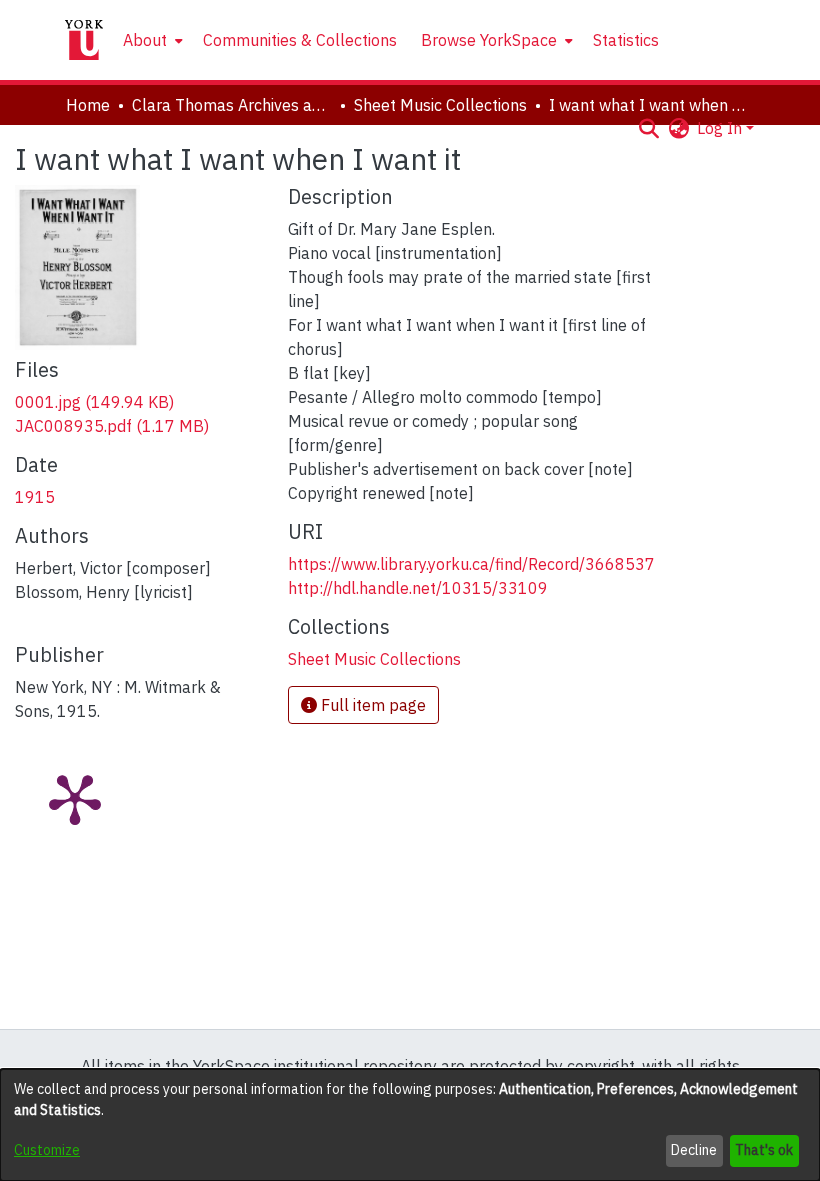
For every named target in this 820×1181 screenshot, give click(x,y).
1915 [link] (35, 497)
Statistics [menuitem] (626, 40)
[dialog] (410, 1125)
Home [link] (88, 105)
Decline (694, 1150)
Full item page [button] (371, 705)
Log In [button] (721, 128)
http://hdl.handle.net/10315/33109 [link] (418, 588)
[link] (94, 402)
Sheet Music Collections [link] (440, 105)
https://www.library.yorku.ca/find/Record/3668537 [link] (471, 564)
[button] (648, 128)
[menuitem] (151, 40)
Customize (47, 1150)
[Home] (84, 40)
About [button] (145, 40)
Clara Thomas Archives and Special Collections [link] (232, 105)
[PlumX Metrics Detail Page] (75, 798)
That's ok (764, 1150)
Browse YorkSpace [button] (489, 40)
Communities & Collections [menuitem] (300, 40)
